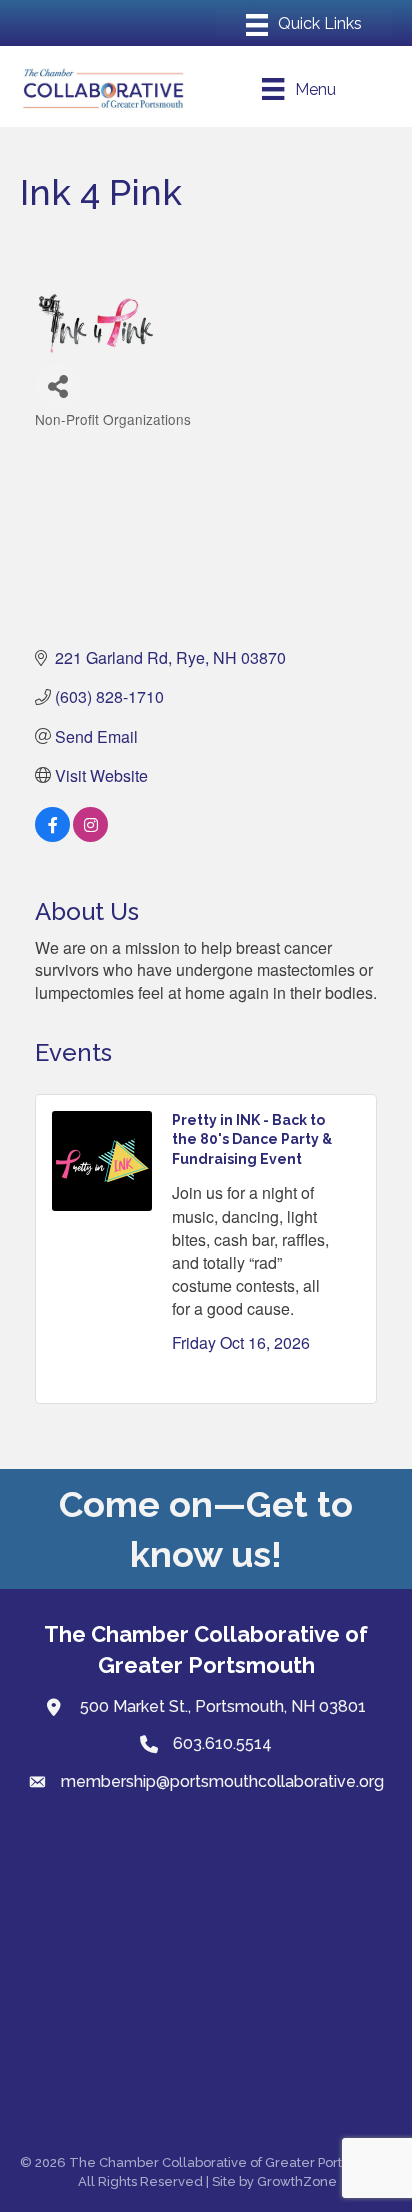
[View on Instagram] (90, 835)
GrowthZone (297, 2181)
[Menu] (304, 25)
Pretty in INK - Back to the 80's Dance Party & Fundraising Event (252, 1139)
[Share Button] (57, 385)
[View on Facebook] (52, 835)
